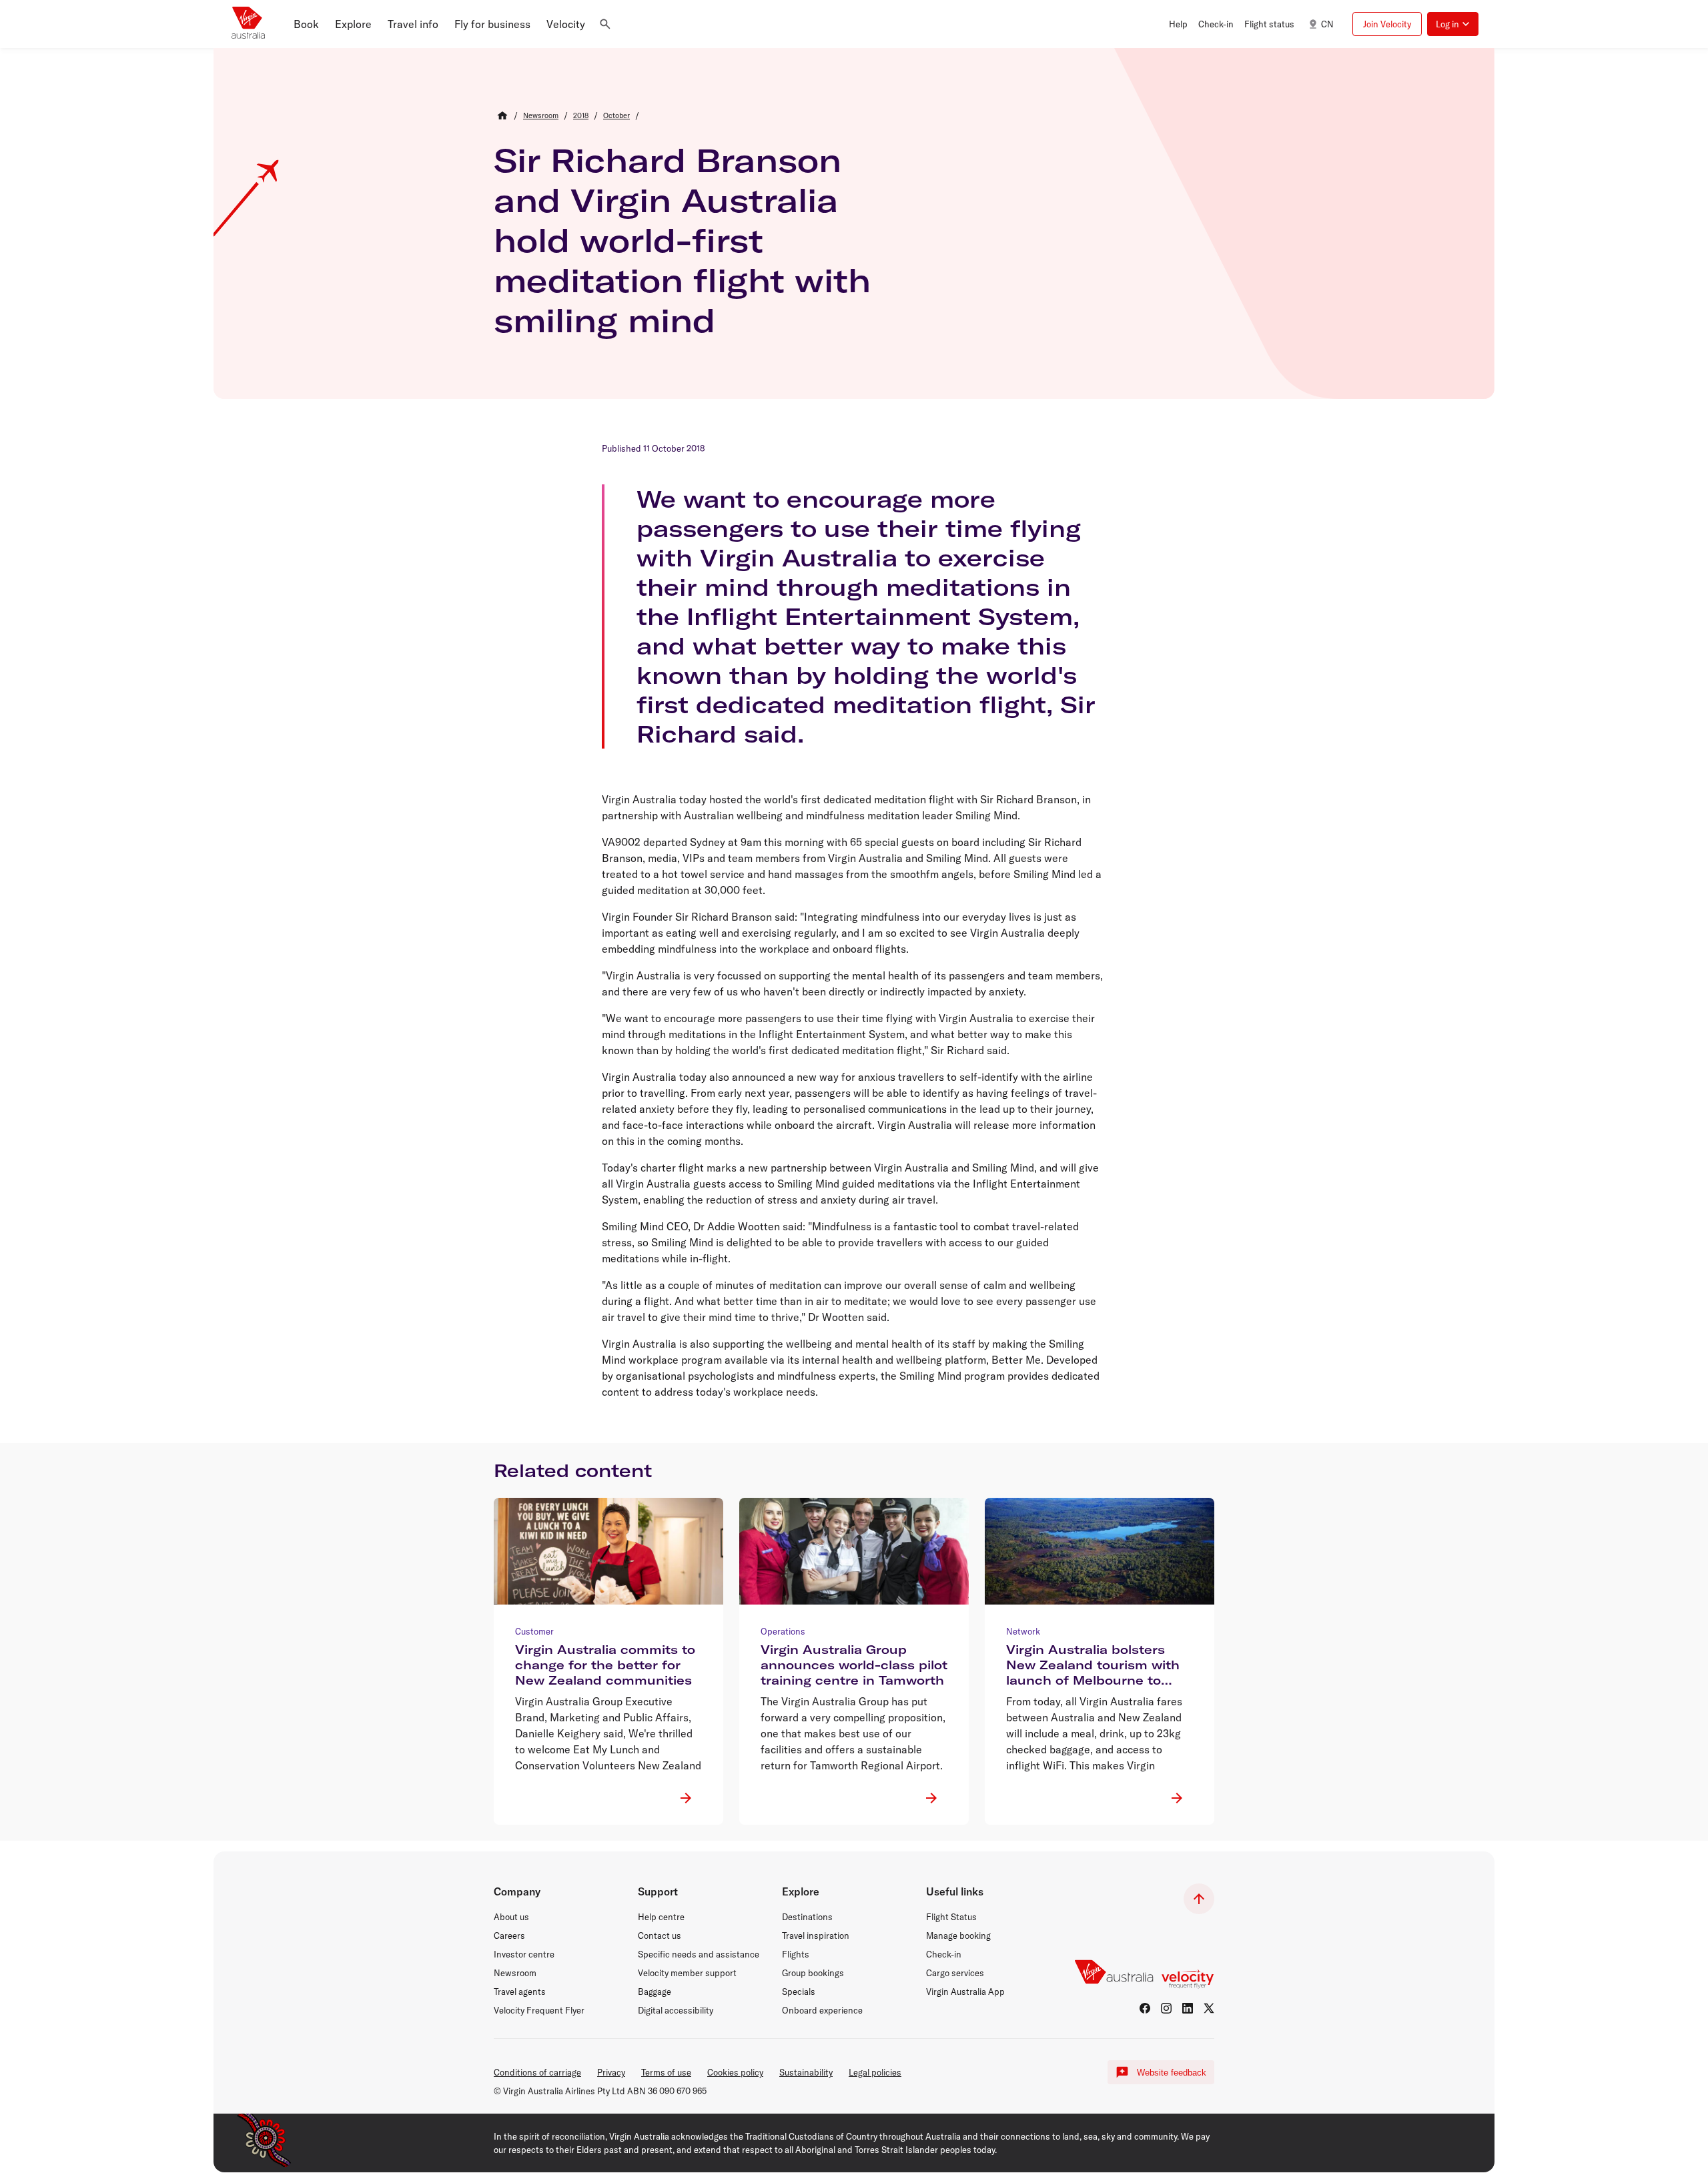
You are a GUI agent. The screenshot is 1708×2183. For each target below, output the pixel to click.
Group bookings (813, 1973)
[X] (1209, 2008)
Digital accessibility (676, 2010)
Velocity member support (687, 1973)
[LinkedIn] (1188, 2008)
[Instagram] (1166, 2008)
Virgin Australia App (965, 1992)
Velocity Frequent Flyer (539, 2010)
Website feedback (1172, 2073)
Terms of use (666, 2072)
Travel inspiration (816, 1935)
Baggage (655, 1992)
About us (511, 1917)
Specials (799, 1992)
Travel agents (520, 1992)
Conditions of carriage (537, 2072)
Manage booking (958, 1935)
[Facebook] (1145, 2008)
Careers (509, 1935)
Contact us (660, 1935)
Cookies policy (735, 2072)
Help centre (661, 1917)
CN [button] (1327, 24)
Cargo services (955, 1973)
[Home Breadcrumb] (502, 115)
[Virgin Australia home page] (248, 24)
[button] (306, 24)
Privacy (611, 2072)
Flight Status (951, 1917)
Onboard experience (822, 2010)
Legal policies (875, 2072)
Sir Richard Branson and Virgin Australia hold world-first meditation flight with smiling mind (682, 240)
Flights (796, 1954)
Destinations (807, 1917)
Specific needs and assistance (699, 1954)
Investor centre (524, 1954)
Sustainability (806, 2072)
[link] (541, 115)
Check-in (944, 1954)
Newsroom (515, 1973)
